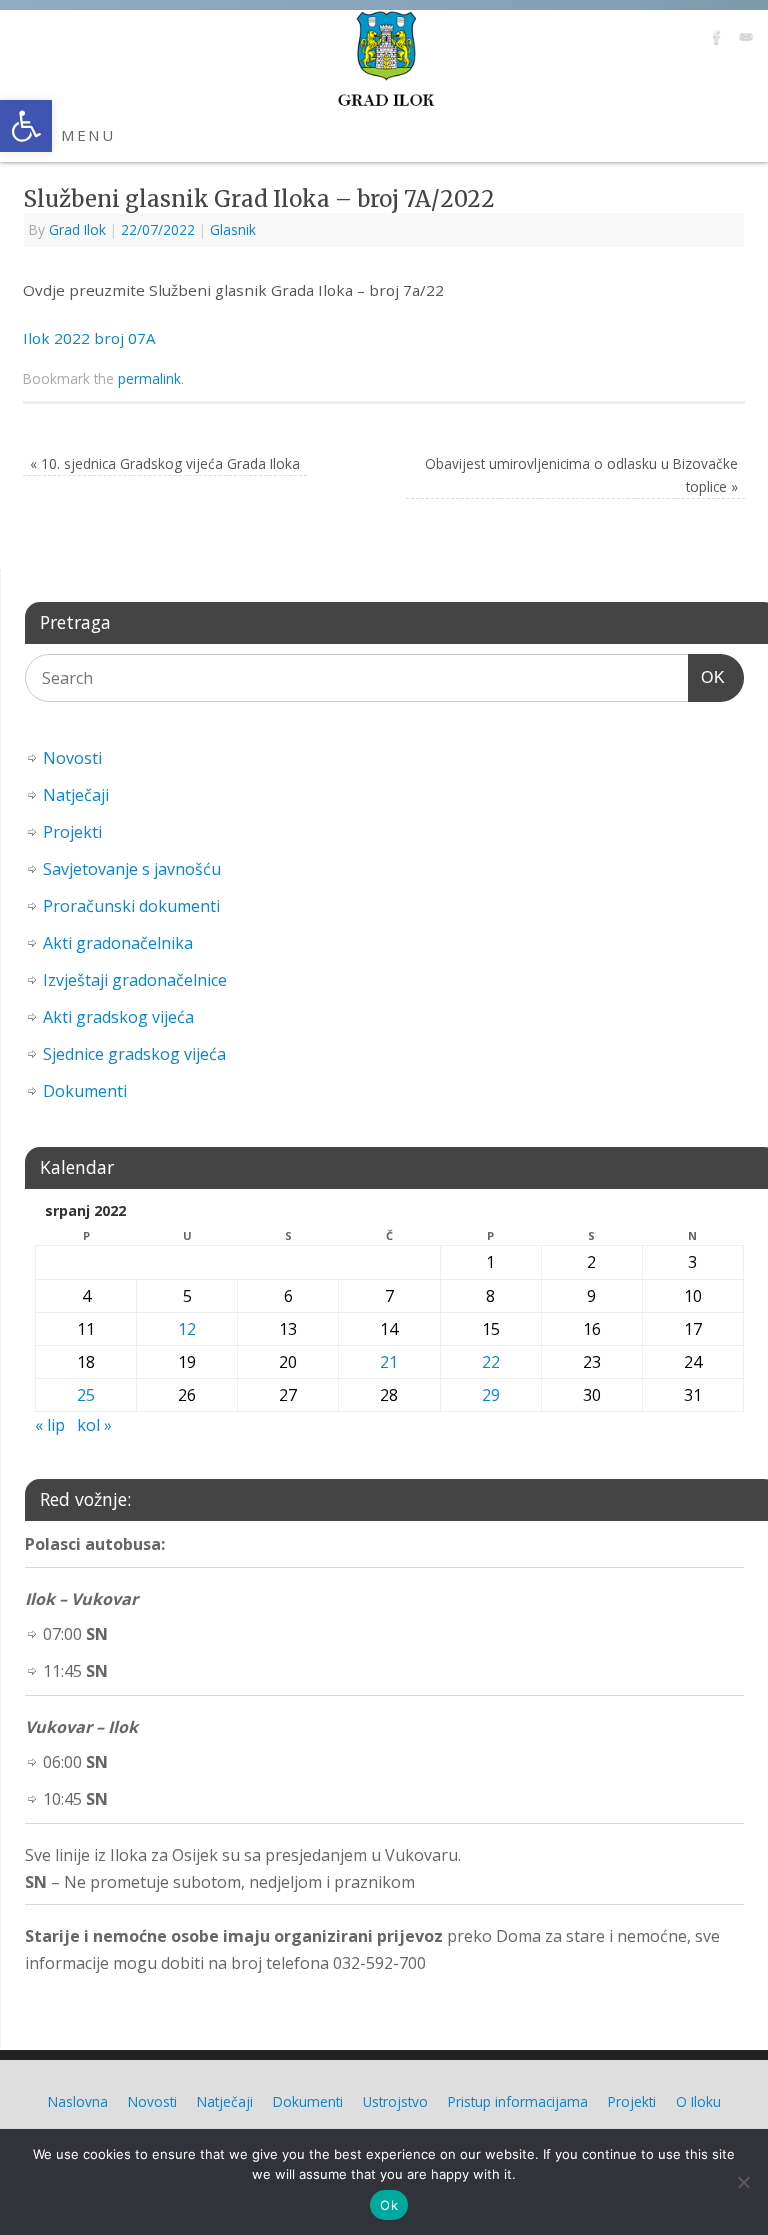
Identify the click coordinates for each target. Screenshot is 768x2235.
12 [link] (187, 1329)
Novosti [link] (72, 758)
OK (707, 677)
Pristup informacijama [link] (518, 2101)
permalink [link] (149, 378)
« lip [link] (50, 1425)
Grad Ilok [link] (77, 229)
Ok (389, 2205)
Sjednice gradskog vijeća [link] (134, 1054)
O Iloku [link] (698, 2101)
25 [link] (86, 1395)
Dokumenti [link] (85, 1091)
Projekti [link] (72, 832)
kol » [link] (94, 1425)
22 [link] (491, 1362)
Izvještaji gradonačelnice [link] (135, 980)
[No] (743, 2182)
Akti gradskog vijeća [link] (118, 1017)
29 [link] (491, 1395)
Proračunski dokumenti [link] (131, 906)
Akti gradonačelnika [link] (118, 943)
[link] (26, 126)
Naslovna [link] (78, 2101)
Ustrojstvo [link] (395, 2101)
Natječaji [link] (76, 795)
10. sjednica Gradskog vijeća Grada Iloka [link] (165, 463)
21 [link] (389, 1362)
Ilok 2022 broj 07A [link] (89, 338)
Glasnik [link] (233, 229)
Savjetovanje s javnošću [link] (132, 869)
